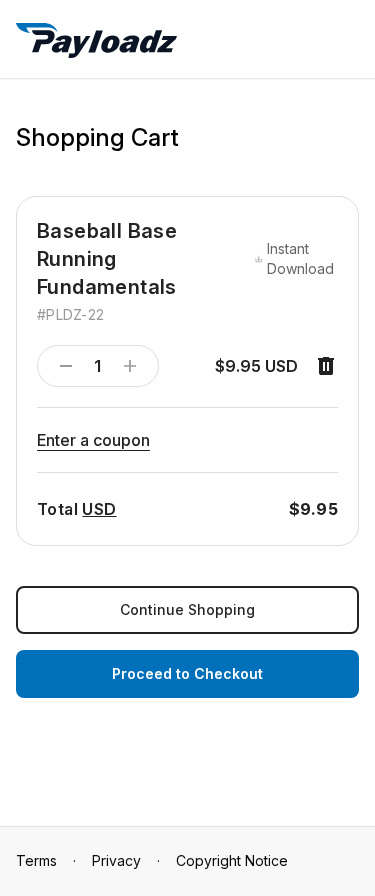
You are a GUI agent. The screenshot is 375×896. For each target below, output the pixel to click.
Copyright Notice (232, 860)
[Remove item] (326, 366)
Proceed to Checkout (187, 673)
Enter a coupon (93, 440)
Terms (36, 860)
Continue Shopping (187, 609)
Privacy (116, 860)
